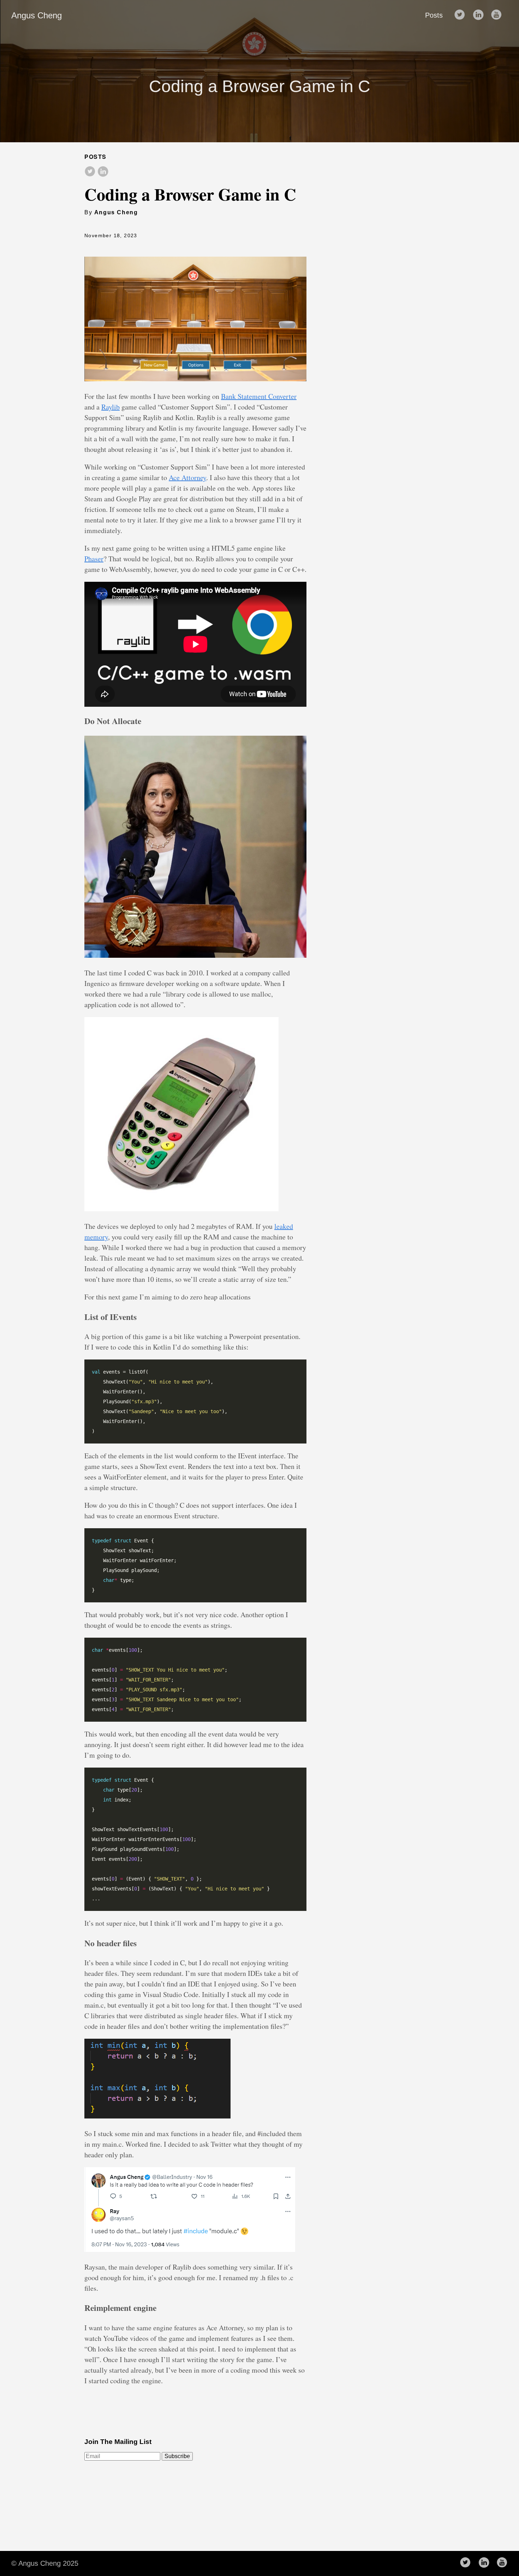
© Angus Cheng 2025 (45, 2563)
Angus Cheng (37, 15)
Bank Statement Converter (259, 396)
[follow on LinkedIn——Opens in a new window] (480, 15)
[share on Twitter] (90, 172)
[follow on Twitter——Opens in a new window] (462, 15)
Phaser (94, 559)
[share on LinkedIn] (103, 172)
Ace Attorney (187, 477)
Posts (434, 15)
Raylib (111, 407)
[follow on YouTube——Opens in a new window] (499, 15)
